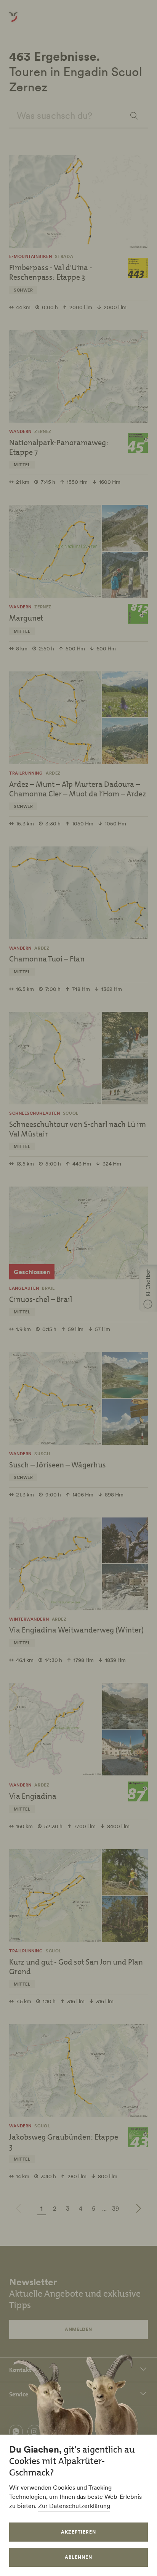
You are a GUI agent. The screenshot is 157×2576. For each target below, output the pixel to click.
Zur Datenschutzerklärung (74, 2506)
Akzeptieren (78, 2532)
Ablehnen (78, 2557)
